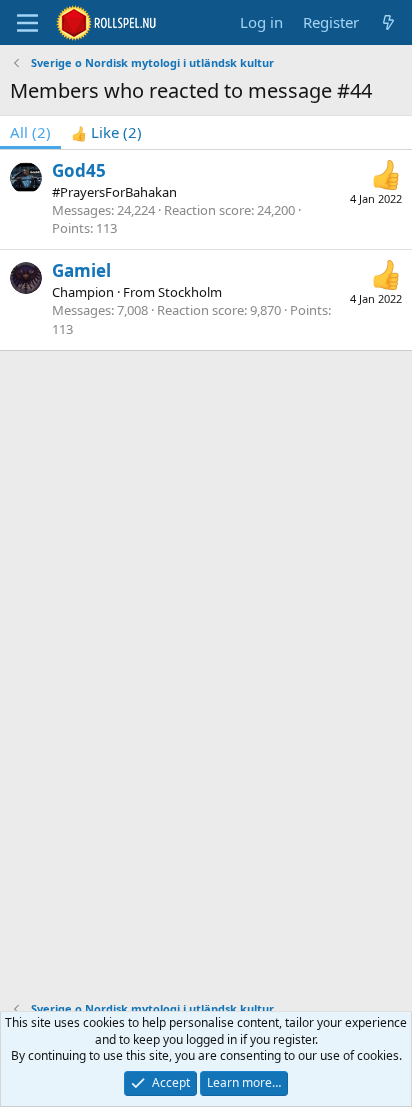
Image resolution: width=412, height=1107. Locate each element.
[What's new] (388, 22)
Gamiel (81, 270)
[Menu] (27, 23)
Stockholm (190, 292)
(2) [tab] (30, 132)
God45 (79, 170)
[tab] (106, 132)
